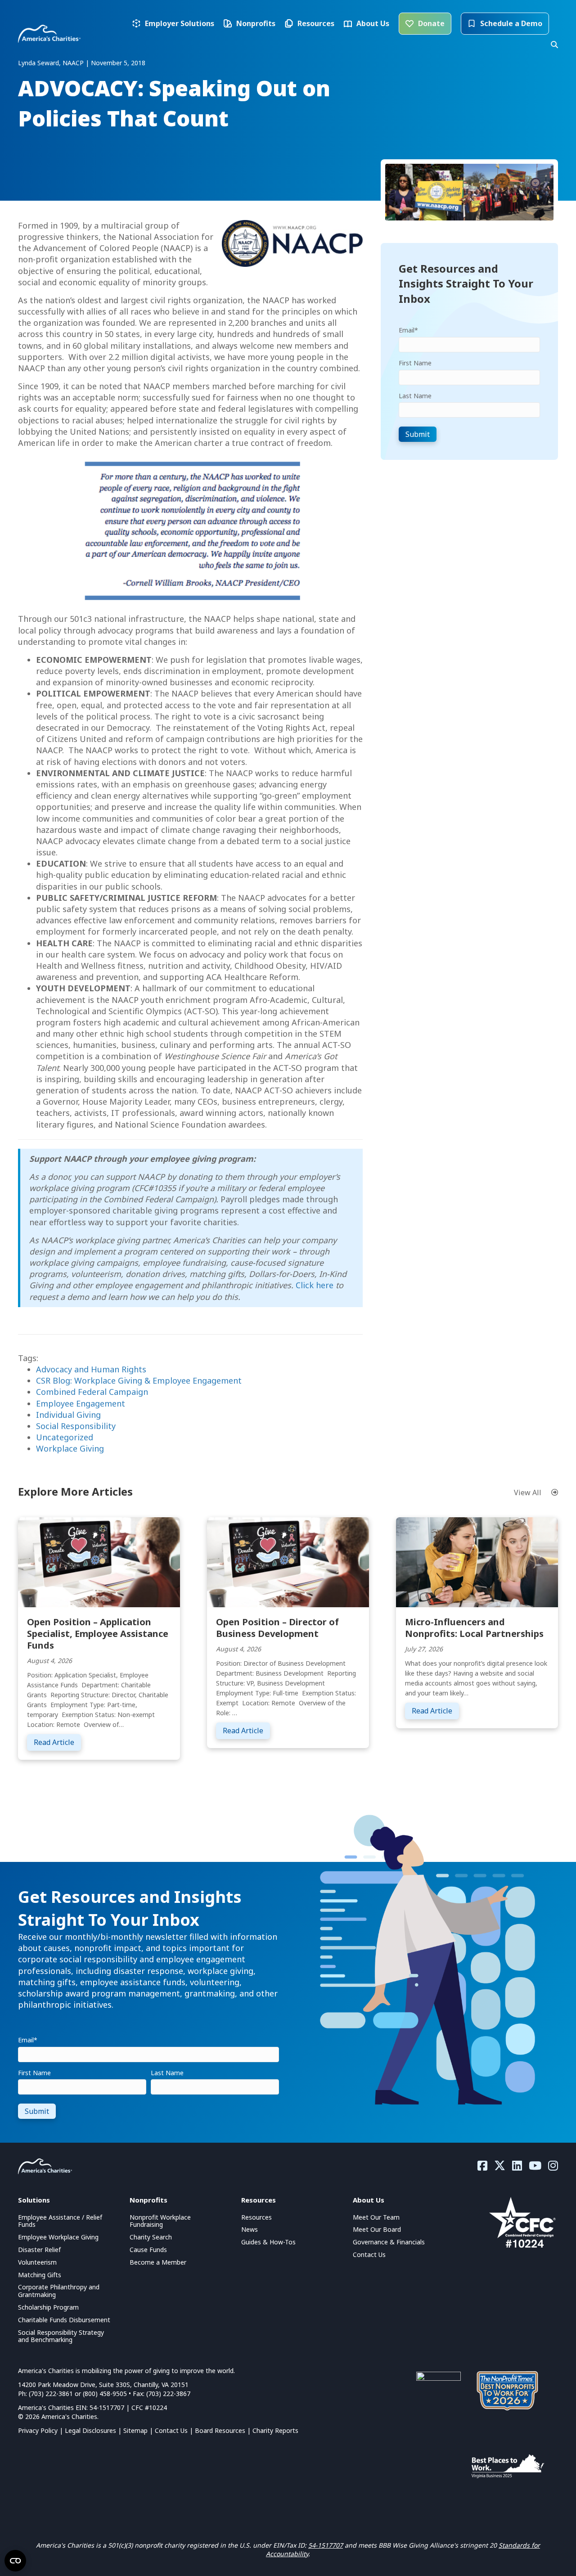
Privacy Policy (38, 2430)
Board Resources (220, 2430)
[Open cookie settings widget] (15, 2561)
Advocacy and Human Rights (91, 1369)
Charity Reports (275, 2430)
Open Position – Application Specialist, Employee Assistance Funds (98, 1634)
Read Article (57, 1742)
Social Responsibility (76, 1426)
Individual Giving (68, 1415)
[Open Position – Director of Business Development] (288, 1561)
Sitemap (135, 2430)
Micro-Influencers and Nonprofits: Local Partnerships (474, 1628)
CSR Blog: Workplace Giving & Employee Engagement (139, 1380)
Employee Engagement (81, 1403)
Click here (315, 1285)
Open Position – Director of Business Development (277, 1628)
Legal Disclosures (90, 2430)
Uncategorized (65, 1437)
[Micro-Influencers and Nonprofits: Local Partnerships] (477, 1561)
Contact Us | (175, 2430)
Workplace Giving (70, 1448)
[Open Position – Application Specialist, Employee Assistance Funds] (99, 1561)
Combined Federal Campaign (92, 1392)
